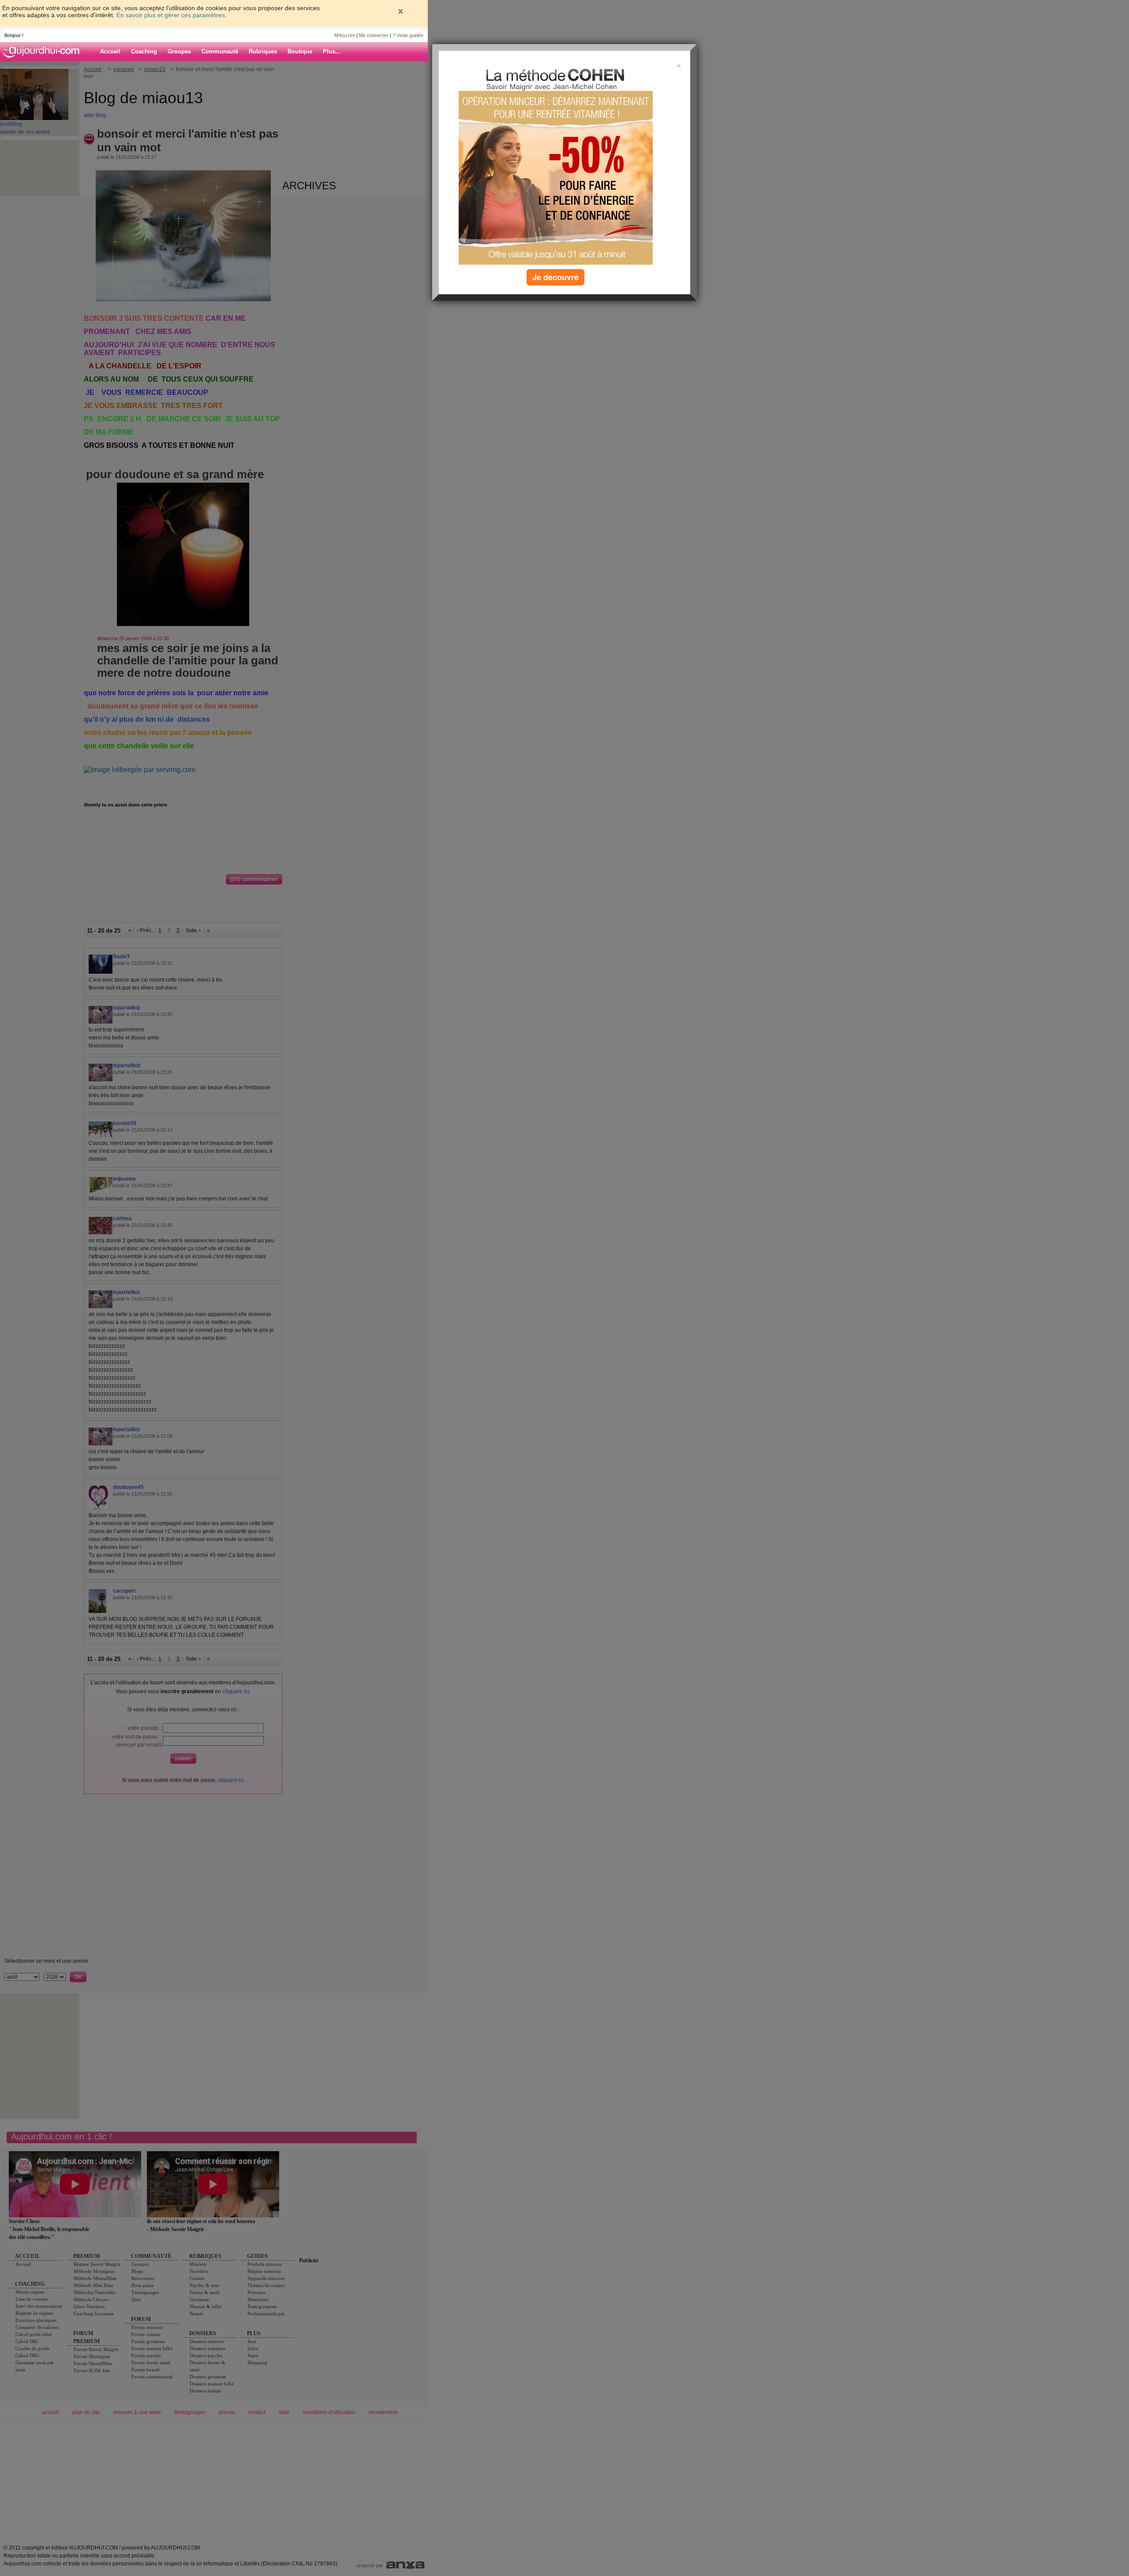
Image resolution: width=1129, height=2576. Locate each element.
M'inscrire (345, 35)
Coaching (144, 51)
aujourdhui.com (44, 52)
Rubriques (263, 51)
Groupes (179, 51)
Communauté (220, 51)
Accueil (110, 51)
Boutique (300, 51)
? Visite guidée (408, 35)
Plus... (332, 51)
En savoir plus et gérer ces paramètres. (172, 15)
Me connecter (374, 35)
